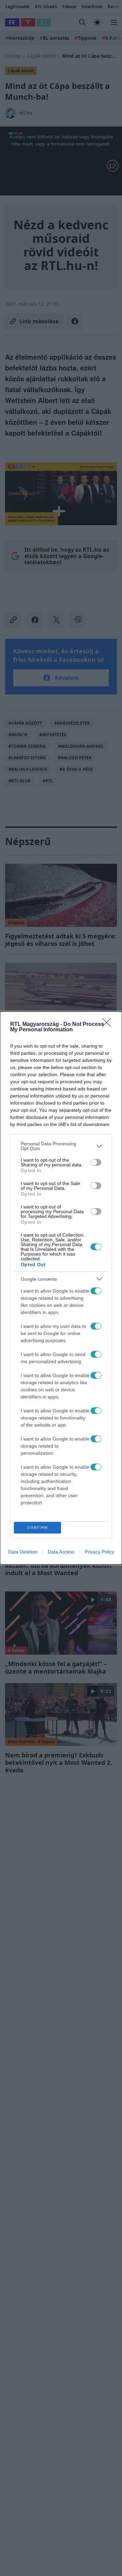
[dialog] (61, 1288)
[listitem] (61, 1146)
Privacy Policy (99, 1552)
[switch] (96, 1162)
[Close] (109, 1025)
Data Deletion (23, 1552)
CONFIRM (38, 1528)
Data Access (61, 1552)
